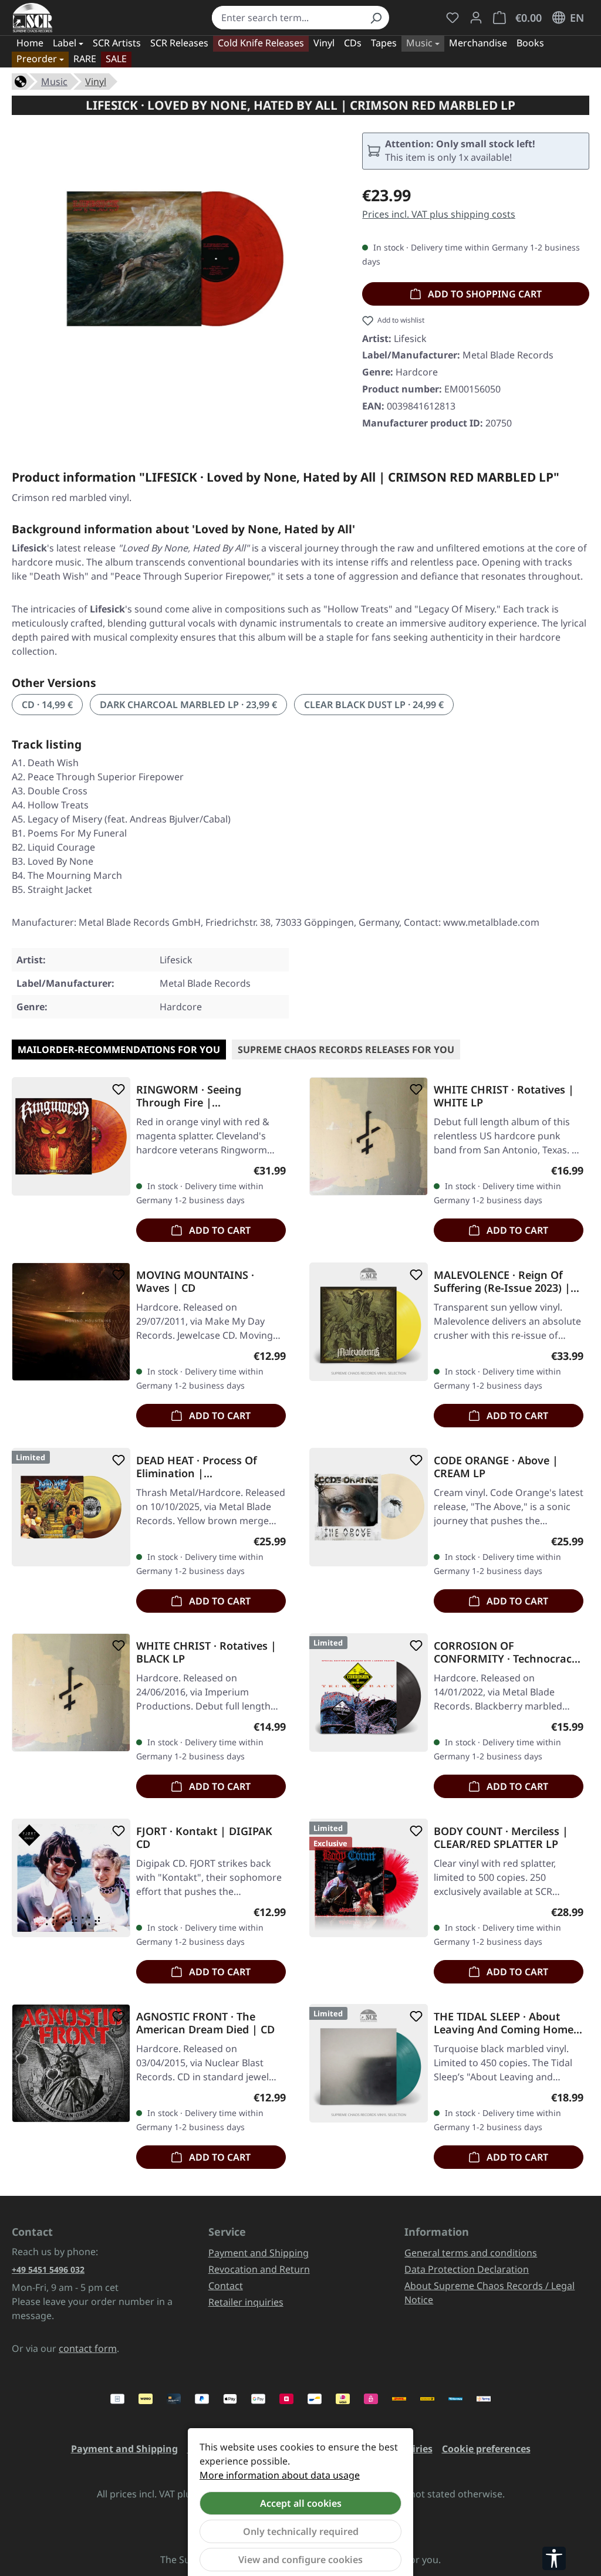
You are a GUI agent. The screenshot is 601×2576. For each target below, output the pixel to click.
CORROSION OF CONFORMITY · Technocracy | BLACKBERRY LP (506, 1652)
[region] (175, 259)
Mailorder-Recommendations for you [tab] (119, 1050)
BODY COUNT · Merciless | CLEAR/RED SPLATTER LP (501, 1837)
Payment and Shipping (259, 2253)
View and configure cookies (300, 2560)
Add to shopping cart (484, 294)
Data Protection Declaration (467, 2269)
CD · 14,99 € (47, 705)
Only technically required (301, 2531)
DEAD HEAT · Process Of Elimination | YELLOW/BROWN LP (197, 1467)
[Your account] (476, 18)
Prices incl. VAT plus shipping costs (439, 214)
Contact (226, 2286)
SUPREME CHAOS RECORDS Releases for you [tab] (346, 1050)
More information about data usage (280, 2475)
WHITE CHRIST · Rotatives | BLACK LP (206, 1652)
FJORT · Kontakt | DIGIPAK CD (204, 1837)
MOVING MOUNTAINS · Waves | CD (195, 1281)
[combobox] (287, 18)
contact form (88, 2348)
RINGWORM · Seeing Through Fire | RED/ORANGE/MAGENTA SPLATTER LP (198, 1096)
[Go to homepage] (33, 18)
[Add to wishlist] (116, 1089)
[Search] (376, 18)
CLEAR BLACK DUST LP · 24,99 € (374, 705)
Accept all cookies (301, 2503)
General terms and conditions (471, 2253)
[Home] (21, 80)
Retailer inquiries (246, 2302)
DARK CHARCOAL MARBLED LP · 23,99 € (188, 705)
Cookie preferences (486, 2449)
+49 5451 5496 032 (48, 2269)
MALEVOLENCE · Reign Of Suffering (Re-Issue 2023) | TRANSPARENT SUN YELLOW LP (506, 1281)
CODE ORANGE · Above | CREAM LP (496, 1467)
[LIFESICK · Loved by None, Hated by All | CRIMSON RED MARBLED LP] (175, 259)
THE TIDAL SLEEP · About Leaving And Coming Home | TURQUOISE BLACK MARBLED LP (508, 2023)
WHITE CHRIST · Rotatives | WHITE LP (504, 1096)
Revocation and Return (259, 2269)
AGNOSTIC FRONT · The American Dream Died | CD (205, 2023)
